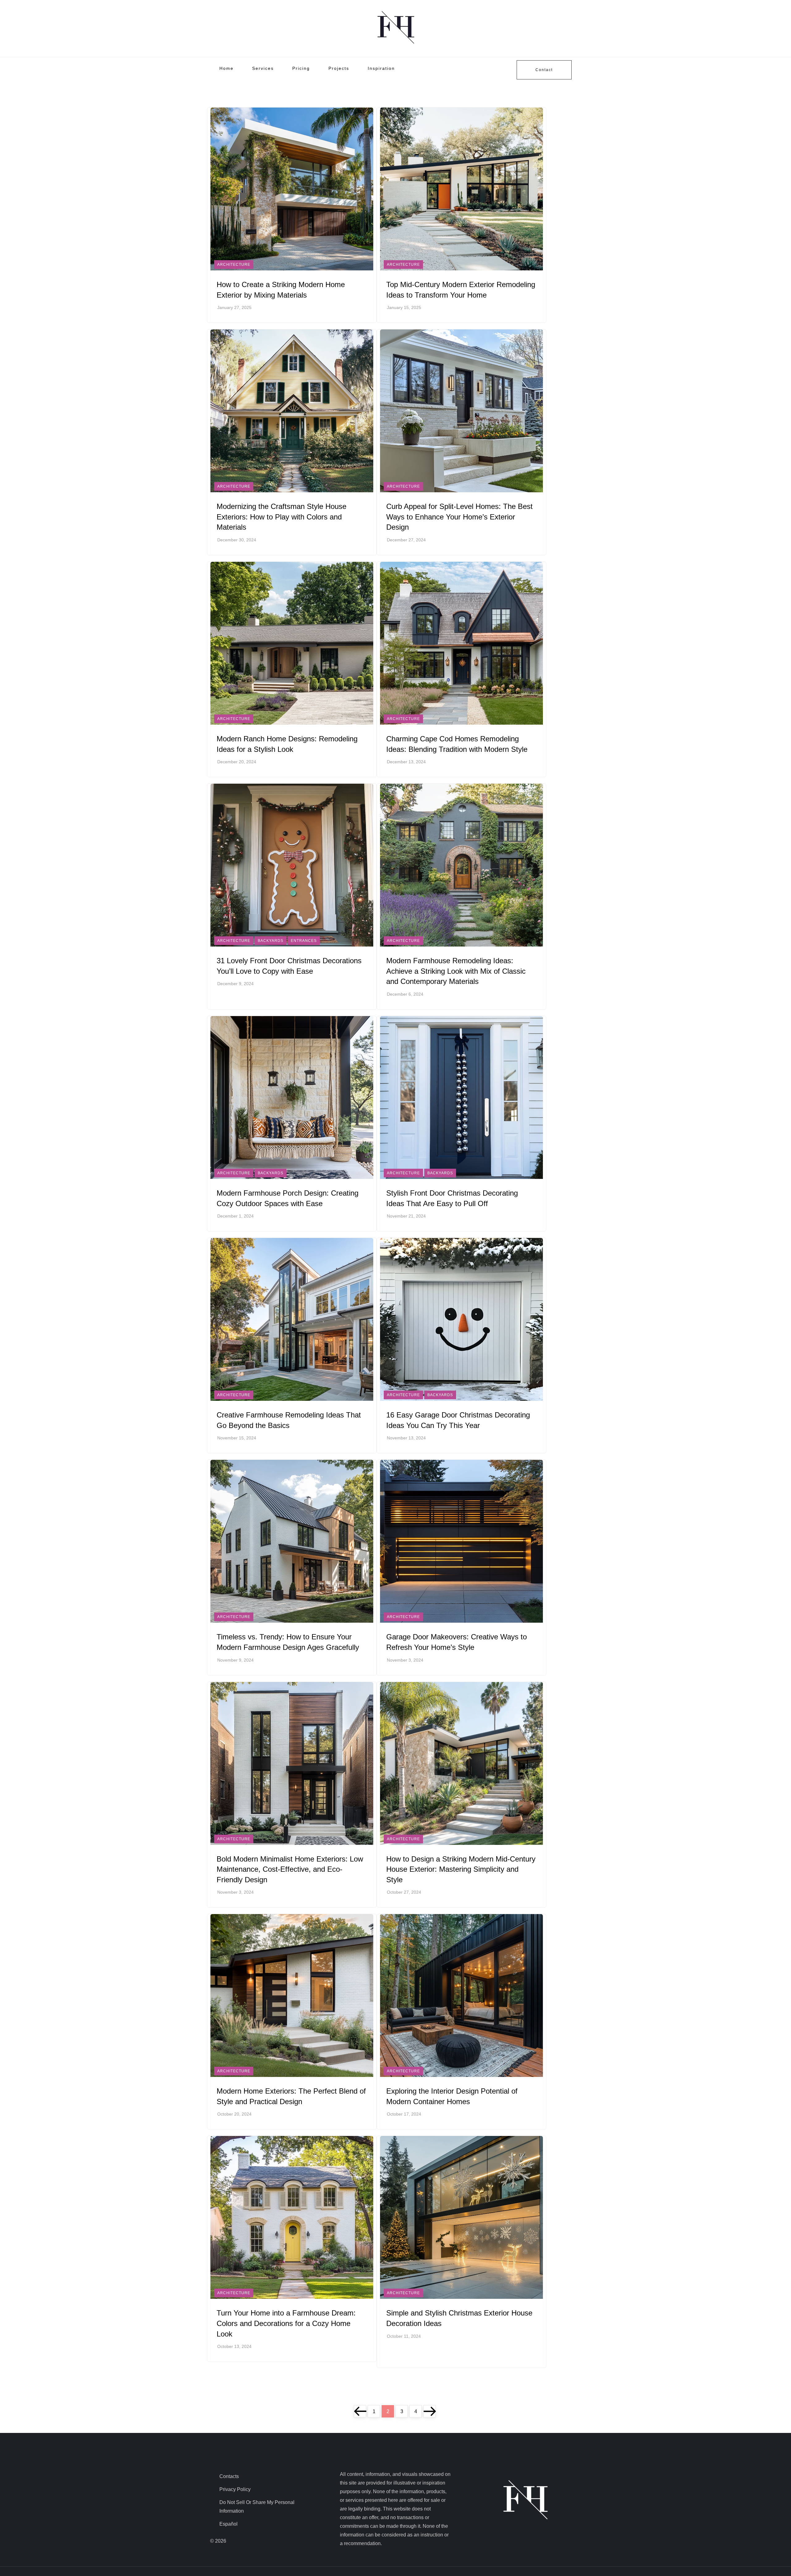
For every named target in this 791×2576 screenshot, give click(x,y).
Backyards (271, 941)
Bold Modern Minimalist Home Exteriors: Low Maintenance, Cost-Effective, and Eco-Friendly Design (290, 1869)
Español (228, 2524)
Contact (544, 70)
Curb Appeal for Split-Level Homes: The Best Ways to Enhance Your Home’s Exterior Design (459, 517)
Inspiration (381, 68)
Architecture (234, 265)
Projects (339, 68)
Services (263, 68)
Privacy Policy (235, 2489)
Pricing (301, 68)
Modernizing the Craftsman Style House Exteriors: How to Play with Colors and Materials (281, 517)
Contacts (229, 2476)
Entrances (304, 941)
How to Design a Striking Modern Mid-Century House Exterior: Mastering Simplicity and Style (461, 1869)
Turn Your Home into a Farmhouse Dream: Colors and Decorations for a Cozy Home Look (286, 2323)
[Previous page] (360, 2411)
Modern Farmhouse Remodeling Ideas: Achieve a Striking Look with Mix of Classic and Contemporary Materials (456, 971)
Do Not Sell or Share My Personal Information (257, 2507)
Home (226, 68)
